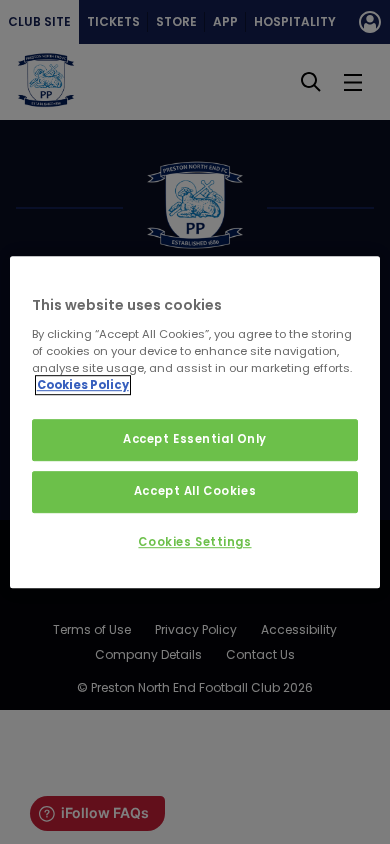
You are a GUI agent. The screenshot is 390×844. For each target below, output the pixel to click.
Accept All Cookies (195, 491)
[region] (195, 422)
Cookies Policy (83, 385)
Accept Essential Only (195, 439)
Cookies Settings (194, 542)
